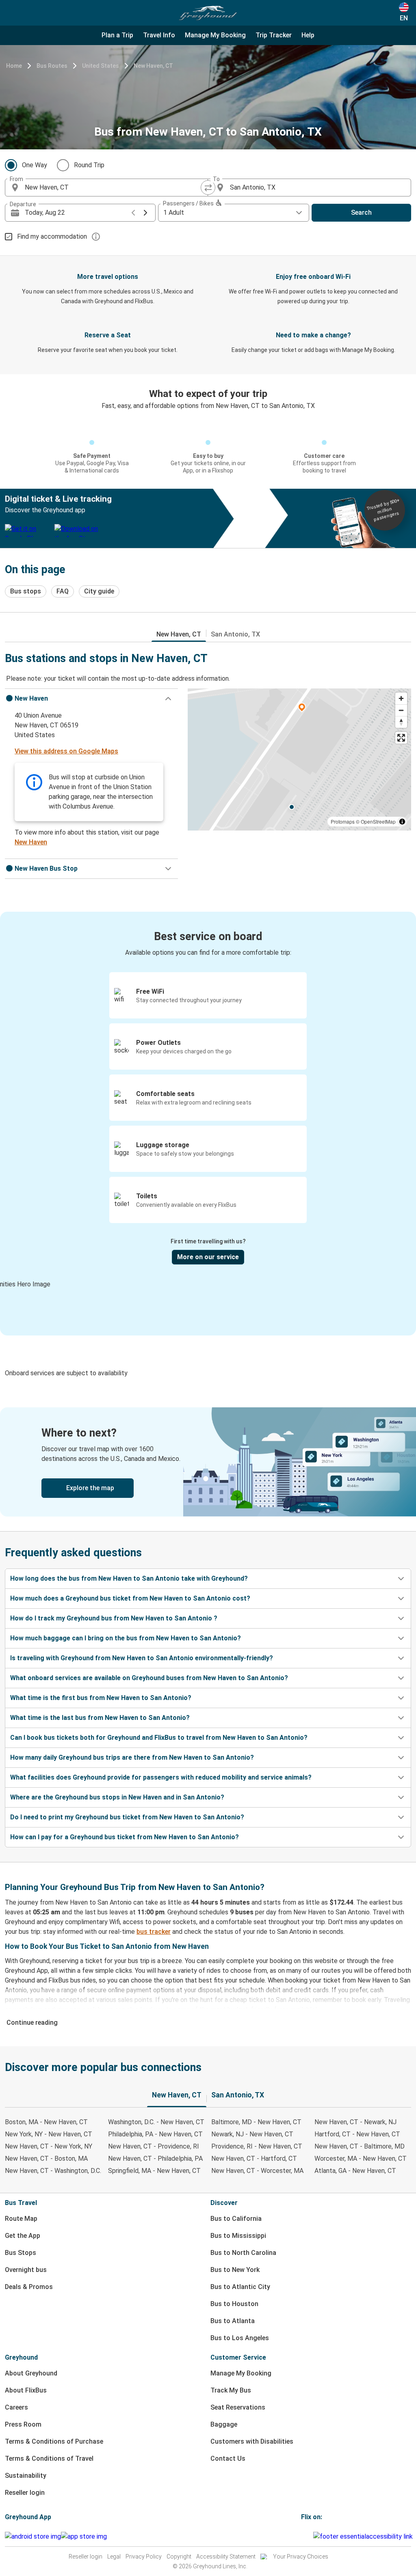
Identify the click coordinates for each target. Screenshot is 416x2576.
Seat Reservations (238, 2407)
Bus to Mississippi (238, 2236)
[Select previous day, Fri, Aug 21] (133, 213)
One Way (35, 165)
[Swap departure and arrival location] (208, 188)
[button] (91, 699)
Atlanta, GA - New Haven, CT (355, 2171)
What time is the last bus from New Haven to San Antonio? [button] (100, 1718)
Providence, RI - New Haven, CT (257, 2146)
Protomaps (343, 821)
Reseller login (25, 2493)
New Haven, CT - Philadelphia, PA (155, 2159)
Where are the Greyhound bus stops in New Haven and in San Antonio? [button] (117, 1797)
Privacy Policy (144, 2557)
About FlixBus (26, 2390)
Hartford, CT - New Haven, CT (357, 2134)
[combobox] (114, 188)
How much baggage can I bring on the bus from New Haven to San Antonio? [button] (126, 1638)
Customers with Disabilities (252, 2441)
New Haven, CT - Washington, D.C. (53, 2171)
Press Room (23, 2424)
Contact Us (228, 2458)
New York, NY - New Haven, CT (49, 2134)
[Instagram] (305, 2536)
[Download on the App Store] (84, 2537)
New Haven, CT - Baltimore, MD (360, 2146)
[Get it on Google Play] (33, 2537)
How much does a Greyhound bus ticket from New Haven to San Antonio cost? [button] (130, 1598)
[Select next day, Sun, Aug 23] (145, 213)
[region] (299, 759)
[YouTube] (307, 2536)
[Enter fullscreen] (401, 738)
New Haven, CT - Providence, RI (154, 2146)
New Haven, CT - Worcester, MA (257, 2171)
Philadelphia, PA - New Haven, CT (155, 2134)
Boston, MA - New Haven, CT (46, 2122)
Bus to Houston (234, 2304)
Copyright (179, 2557)
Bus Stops (21, 2253)
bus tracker (154, 1932)
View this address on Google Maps (66, 751)
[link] (208, 1462)
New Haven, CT (153, 66)
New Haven (31, 842)
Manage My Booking (241, 2373)
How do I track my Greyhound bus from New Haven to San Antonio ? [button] (114, 1618)
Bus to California (236, 2219)
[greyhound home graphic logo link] (208, 13)
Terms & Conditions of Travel (49, 2458)
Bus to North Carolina (243, 2253)
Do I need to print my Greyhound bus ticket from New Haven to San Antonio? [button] (127, 1817)
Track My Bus (231, 2390)
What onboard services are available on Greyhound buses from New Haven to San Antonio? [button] (149, 1678)
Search (361, 213)
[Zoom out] (401, 710)
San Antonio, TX (235, 634)
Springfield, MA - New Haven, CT (154, 2171)
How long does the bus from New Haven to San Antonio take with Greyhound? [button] (129, 1578)
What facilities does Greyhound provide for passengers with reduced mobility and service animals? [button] (161, 1777)
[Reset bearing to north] (401, 722)
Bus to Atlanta (233, 2321)
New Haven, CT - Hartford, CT (254, 2159)
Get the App (23, 2236)
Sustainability (26, 2476)
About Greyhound (31, 2373)
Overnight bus (26, 2270)
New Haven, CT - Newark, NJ (355, 2122)
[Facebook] (302, 2536)
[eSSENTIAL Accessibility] (365, 2536)
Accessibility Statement (226, 2557)
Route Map (21, 2219)
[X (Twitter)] (312, 2536)
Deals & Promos (29, 2287)
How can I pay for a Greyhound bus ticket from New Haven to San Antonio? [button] (125, 1837)
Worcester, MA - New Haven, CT (361, 2159)
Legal (114, 2557)
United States (101, 66)
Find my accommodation (52, 236)
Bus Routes (52, 66)
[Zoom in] (401, 698)
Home (14, 66)
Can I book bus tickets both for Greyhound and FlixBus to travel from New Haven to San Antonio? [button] (159, 1738)
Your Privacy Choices (301, 2557)
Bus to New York (235, 2270)
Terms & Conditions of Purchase (54, 2441)
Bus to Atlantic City (240, 2287)
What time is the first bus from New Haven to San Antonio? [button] (101, 1698)
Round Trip (89, 165)
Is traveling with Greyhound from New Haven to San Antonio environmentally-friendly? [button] (142, 1658)
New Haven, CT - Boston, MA (46, 2159)
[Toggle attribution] (402, 822)
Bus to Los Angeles (240, 2338)
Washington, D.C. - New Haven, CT (156, 2122)
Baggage (224, 2424)
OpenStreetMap (378, 821)
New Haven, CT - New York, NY (49, 2146)
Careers (16, 2407)
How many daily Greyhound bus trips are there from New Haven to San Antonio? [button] (132, 1757)
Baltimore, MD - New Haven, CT (256, 2122)
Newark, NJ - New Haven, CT (252, 2134)
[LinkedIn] (310, 2536)
